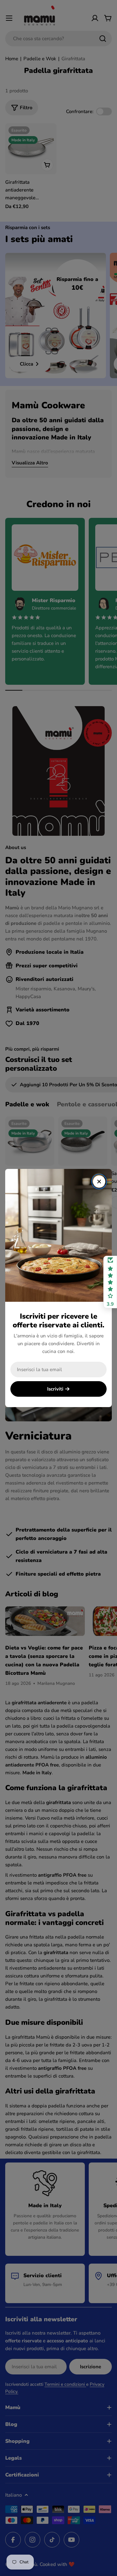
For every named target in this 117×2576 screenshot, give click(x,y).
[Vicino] (99, 1182)
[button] (110, 1282)
